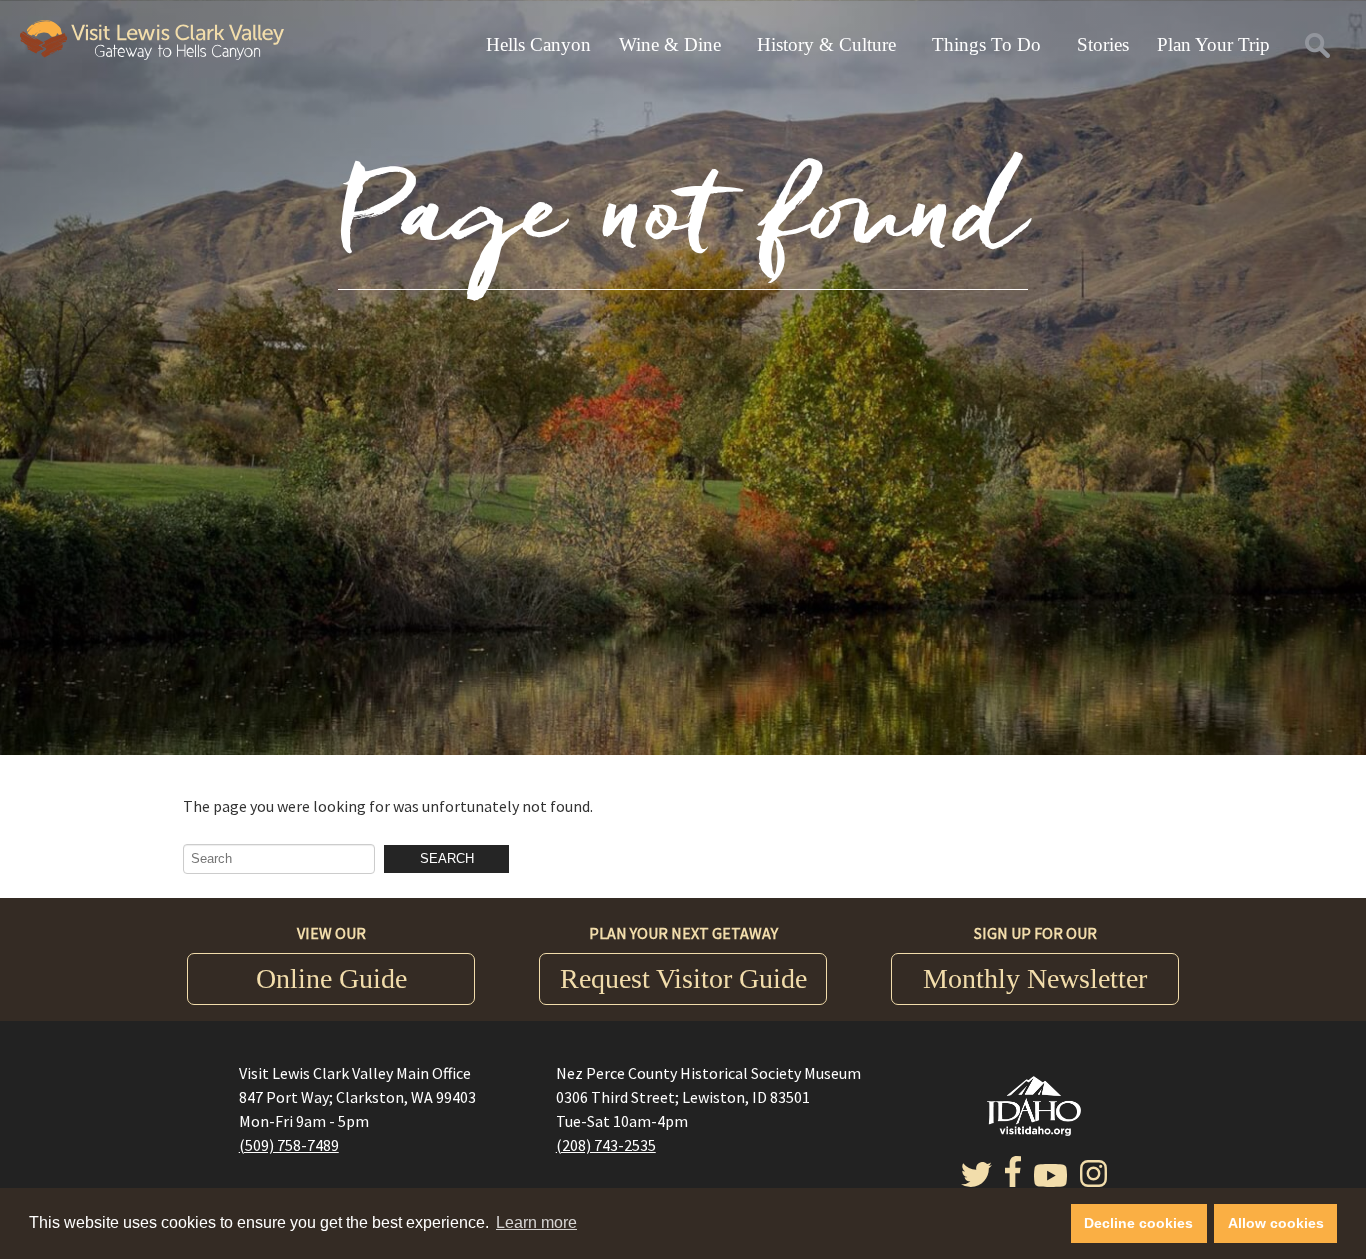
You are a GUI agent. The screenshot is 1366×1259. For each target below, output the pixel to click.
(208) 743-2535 (606, 1145)
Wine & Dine (670, 44)
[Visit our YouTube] (1050, 1181)
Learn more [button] (536, 1222)
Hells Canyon (538, 44)
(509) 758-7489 (289, 1145)
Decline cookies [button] (1138, 1223)
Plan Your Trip (1213, 44)
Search (447, 858)
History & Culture (826, 44)
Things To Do (986, 44)
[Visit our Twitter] (976, 1181)
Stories (1103, 44)
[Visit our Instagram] (1093, 1181)
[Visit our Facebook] (1013, 1181)
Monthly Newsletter (1035, 978)
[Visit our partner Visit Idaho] (1034, 1130)
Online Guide (331, 978)
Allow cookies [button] (1276, 1223)
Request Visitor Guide (683, 978)
